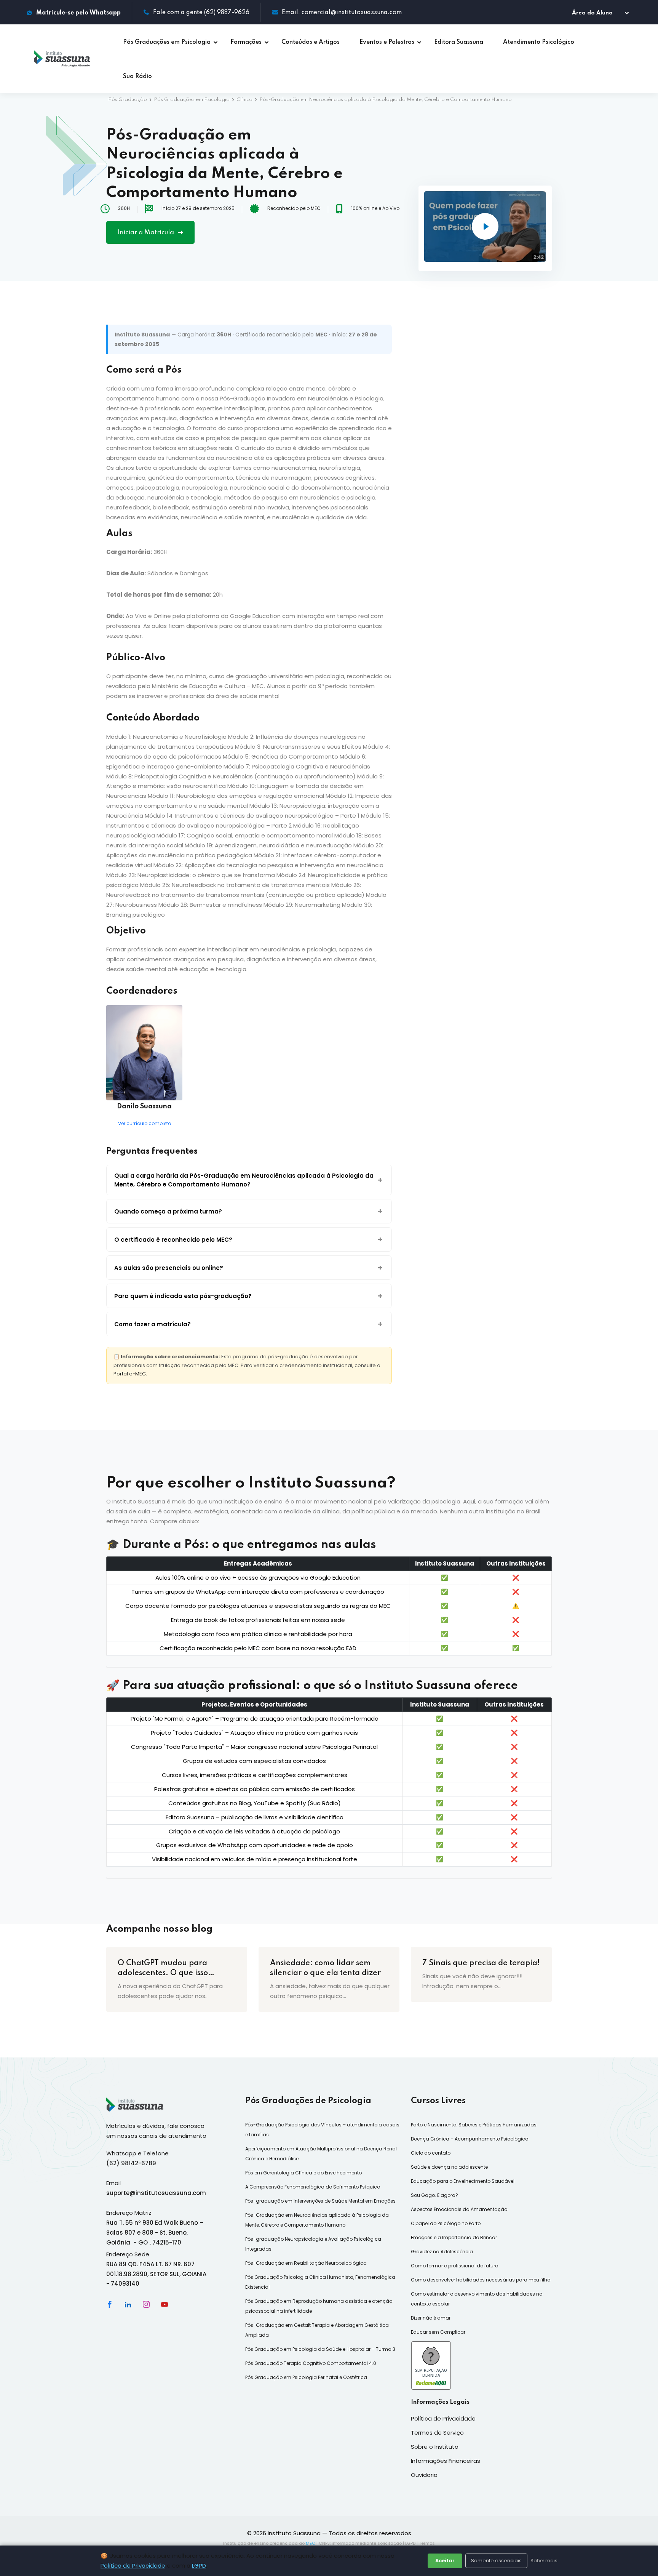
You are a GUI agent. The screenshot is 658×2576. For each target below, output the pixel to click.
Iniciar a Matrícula (147, 233)
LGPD (199, 2566)
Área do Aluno (597, 13)
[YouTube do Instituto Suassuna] (164, 2304)
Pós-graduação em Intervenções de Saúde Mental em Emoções (320, 2201)
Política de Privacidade (133, 2566)
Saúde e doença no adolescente (449, 2167)
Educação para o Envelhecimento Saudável (463, 2181)
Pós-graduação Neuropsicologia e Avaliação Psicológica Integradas (313, 2244)
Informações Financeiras (446, 2461)
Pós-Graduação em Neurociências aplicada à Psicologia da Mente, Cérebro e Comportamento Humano (317, 2220)
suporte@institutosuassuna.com (156, 2193)
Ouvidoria (424, 2475)
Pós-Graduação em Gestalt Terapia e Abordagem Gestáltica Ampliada (317, 2330)
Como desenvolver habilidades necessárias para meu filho (481, 2280)
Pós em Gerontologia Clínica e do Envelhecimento (303, 2173)
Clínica (244, 100)
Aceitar (445, 2561)
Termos (427, 2543)
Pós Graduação (128, 100)
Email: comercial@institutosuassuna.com (342, 13)
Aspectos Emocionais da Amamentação (459, 2209)
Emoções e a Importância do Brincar (454, 2237)
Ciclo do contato (431, 2153)
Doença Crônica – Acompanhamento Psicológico (470, 2139)
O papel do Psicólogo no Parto (446, 2223)
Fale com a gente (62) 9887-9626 (201, 13)
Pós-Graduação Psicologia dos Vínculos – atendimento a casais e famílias (322, 2130)
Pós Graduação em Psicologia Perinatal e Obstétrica (306, 2377)
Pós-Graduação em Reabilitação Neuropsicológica (306, 2263)
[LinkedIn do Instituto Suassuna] (128, 2304)
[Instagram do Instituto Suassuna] (146, 2304)
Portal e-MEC (130, 1374)
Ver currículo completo (145, 1123)
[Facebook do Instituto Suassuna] (110, 2304)
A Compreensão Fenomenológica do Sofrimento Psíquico (313, 2187)
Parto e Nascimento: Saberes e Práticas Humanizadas (474, 2125)
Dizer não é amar (431, 2318)
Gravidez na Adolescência (442, 2252)
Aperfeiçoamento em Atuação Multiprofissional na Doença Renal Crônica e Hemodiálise (321, 2154)
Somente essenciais (496, 2561)
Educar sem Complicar (438, 2332)
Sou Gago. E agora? (434, 2195)
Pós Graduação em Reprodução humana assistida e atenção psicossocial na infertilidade (319, 2306)
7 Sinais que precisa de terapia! (481, 1963)
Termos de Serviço (437, 2433)
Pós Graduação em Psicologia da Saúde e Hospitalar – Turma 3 (320, 2349)
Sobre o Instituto (435, 2447)
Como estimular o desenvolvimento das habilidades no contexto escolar (477, 2299)
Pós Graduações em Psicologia (192, 100)
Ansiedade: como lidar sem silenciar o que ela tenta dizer (325, 1968)
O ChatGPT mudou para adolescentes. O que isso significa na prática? (163, 1969)
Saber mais (544, 2561)
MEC (311, 2543)
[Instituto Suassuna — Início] (62, 59)
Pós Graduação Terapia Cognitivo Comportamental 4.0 (311, 2363)
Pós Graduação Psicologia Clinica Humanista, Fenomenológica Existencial (320, 2282)
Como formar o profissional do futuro (454, 2266)
